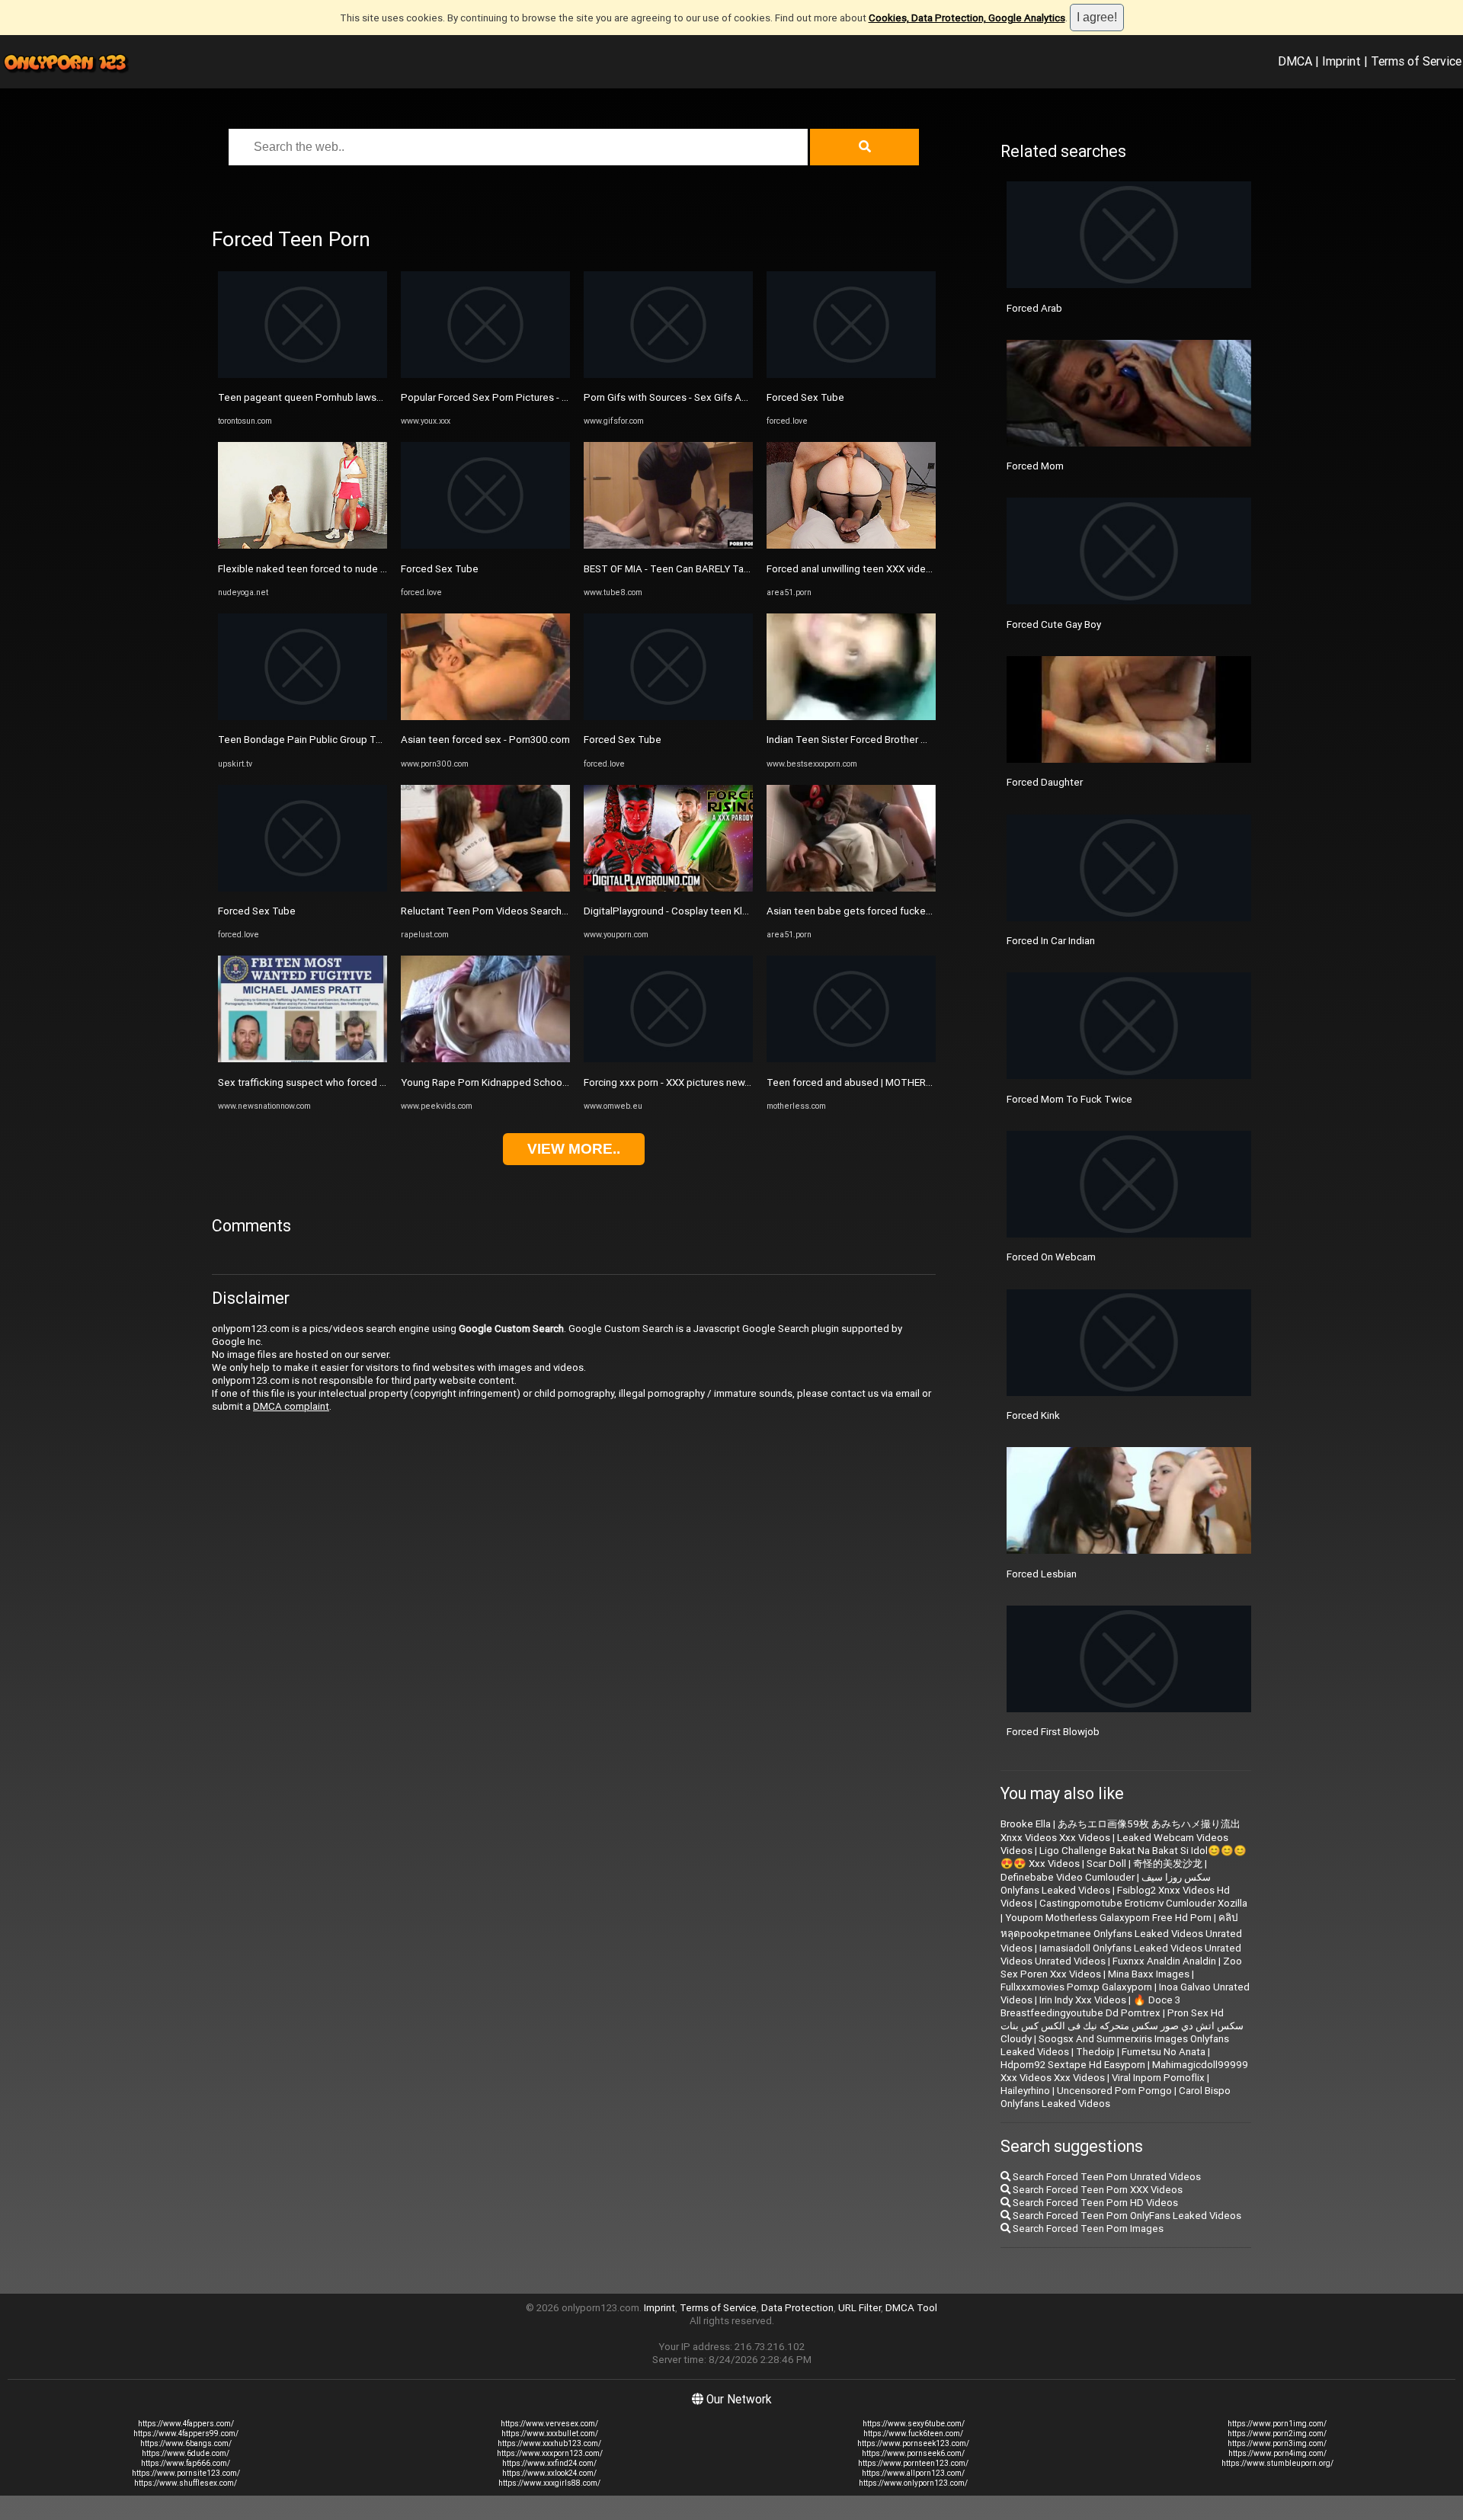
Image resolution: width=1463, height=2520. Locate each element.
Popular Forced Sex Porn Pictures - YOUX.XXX (504, 397)
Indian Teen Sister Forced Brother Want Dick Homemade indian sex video (932, 740)
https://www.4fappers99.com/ (186, 2434)
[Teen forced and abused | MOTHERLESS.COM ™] (851, 1059)
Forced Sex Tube (257, 911)
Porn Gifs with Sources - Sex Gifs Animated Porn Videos (710, 397)
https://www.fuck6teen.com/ (913, 2434)
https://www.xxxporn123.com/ (550, 2453)
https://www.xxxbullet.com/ (550, 2434)
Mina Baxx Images (1149, 1974)
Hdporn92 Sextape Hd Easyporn (1073, 2065)
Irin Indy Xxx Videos (1083, 2000)
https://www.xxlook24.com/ (549, 2473)
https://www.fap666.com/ (186, 2463)
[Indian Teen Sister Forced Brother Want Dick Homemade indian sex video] (851, 717)
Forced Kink (1033, 1415)
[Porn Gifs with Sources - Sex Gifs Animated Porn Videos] (668, 375)
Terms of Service (1416, 61)
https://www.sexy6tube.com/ (914, 2424)
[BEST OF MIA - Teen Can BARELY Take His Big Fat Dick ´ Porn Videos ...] (668, 545)
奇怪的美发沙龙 (1168, 1864)
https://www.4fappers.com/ (186, 2424)
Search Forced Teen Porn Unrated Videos (1106, 2177)
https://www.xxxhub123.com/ (549, 2443)
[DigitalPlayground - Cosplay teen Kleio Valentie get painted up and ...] (668, 888)
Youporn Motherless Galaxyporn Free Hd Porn (1108, 1918)
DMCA (1295, 61)
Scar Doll (1106, 1864)
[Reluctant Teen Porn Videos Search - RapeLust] (485, 888)
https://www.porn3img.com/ (1277, 2443)
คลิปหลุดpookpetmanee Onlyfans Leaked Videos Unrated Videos (1121, 1933)
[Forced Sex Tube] (303, 888)
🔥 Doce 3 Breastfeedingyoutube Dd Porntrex (1090, 2006)
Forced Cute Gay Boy (1054, 624)
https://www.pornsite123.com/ (186, 2473)
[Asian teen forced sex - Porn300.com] (485, 717)
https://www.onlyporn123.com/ (913, 2483)
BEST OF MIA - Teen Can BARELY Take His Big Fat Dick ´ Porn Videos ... (742, 569)
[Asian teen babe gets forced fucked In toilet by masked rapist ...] (851, 888)
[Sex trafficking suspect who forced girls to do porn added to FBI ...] (303, 1059)
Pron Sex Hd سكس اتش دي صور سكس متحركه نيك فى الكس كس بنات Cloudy (1122, 2026)
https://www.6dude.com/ (186, 2453)
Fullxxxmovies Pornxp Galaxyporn (1076, 1987)
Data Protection (797, 2308)
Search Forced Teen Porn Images (1087, 2229)
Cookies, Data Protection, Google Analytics (967, 18)
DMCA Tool (911, 2308)
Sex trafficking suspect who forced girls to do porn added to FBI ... (368, 1082)
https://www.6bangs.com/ (186, 2443)
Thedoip (1095, 2052)
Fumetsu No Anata (1164, 2052)
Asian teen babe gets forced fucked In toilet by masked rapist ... (912, 911)
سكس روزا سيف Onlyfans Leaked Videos (1106, 1884)
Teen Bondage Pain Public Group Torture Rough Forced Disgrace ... (369, 740)
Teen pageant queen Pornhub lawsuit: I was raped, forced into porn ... (375, 397)
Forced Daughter (1045, 782)
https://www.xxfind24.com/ (549, 2463)
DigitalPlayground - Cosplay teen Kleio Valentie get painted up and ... (739, 911)
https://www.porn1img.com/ (1277, 2424)
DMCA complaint (291, 1406)
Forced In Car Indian (1051, 941)
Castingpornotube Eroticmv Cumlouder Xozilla (1143, 1903)
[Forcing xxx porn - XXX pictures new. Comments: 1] (668, 1059)
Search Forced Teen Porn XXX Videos (1096, 2190)
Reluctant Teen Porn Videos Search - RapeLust (507, 911)
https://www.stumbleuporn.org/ (1277, 2463)
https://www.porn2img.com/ (1277, 2434)
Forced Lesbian (1042, 1574)
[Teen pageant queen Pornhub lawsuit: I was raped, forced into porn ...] (303, 375)
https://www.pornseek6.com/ (913, 2453)
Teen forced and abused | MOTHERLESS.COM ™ (874, 1082)
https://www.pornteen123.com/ (913, 2463)
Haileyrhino (1025, 2091)
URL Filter (860, 2308)
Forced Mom (1035, 466)
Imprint (1341, 61)
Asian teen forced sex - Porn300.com (485, 740)
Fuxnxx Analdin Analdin (1164, 1961)
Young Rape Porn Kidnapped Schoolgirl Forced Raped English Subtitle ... (563, 1082)
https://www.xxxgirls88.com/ (549, 2483)
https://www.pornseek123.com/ (913, 2443)
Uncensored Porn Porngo (1114, 2091)
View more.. (574, 1149)
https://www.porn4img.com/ (1277, 2453)
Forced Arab (1034, 308)
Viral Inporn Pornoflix (1158, 2078)
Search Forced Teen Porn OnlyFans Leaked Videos (1126, 2216)
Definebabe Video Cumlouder (1068, 1877)
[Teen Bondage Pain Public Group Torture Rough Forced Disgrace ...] (303, 717)
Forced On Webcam (1051, 1257)
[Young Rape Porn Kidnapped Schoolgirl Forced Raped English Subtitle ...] (485, 1059)
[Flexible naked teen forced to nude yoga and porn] (303, 545)
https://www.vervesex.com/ (549, 2424)
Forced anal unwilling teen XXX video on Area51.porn (885, 569)
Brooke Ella (1026, 1824)
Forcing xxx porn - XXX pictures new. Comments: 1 (697, 1082)
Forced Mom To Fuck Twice (1069, 1099)
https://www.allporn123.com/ (913, 2473)
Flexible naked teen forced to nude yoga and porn (331, 569)
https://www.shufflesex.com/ (186, 2483)
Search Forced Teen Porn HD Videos (1094, 2203)
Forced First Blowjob (1053, 1732)
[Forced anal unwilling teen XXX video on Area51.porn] (851, 545)
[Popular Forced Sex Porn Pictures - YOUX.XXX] (485, 375)
